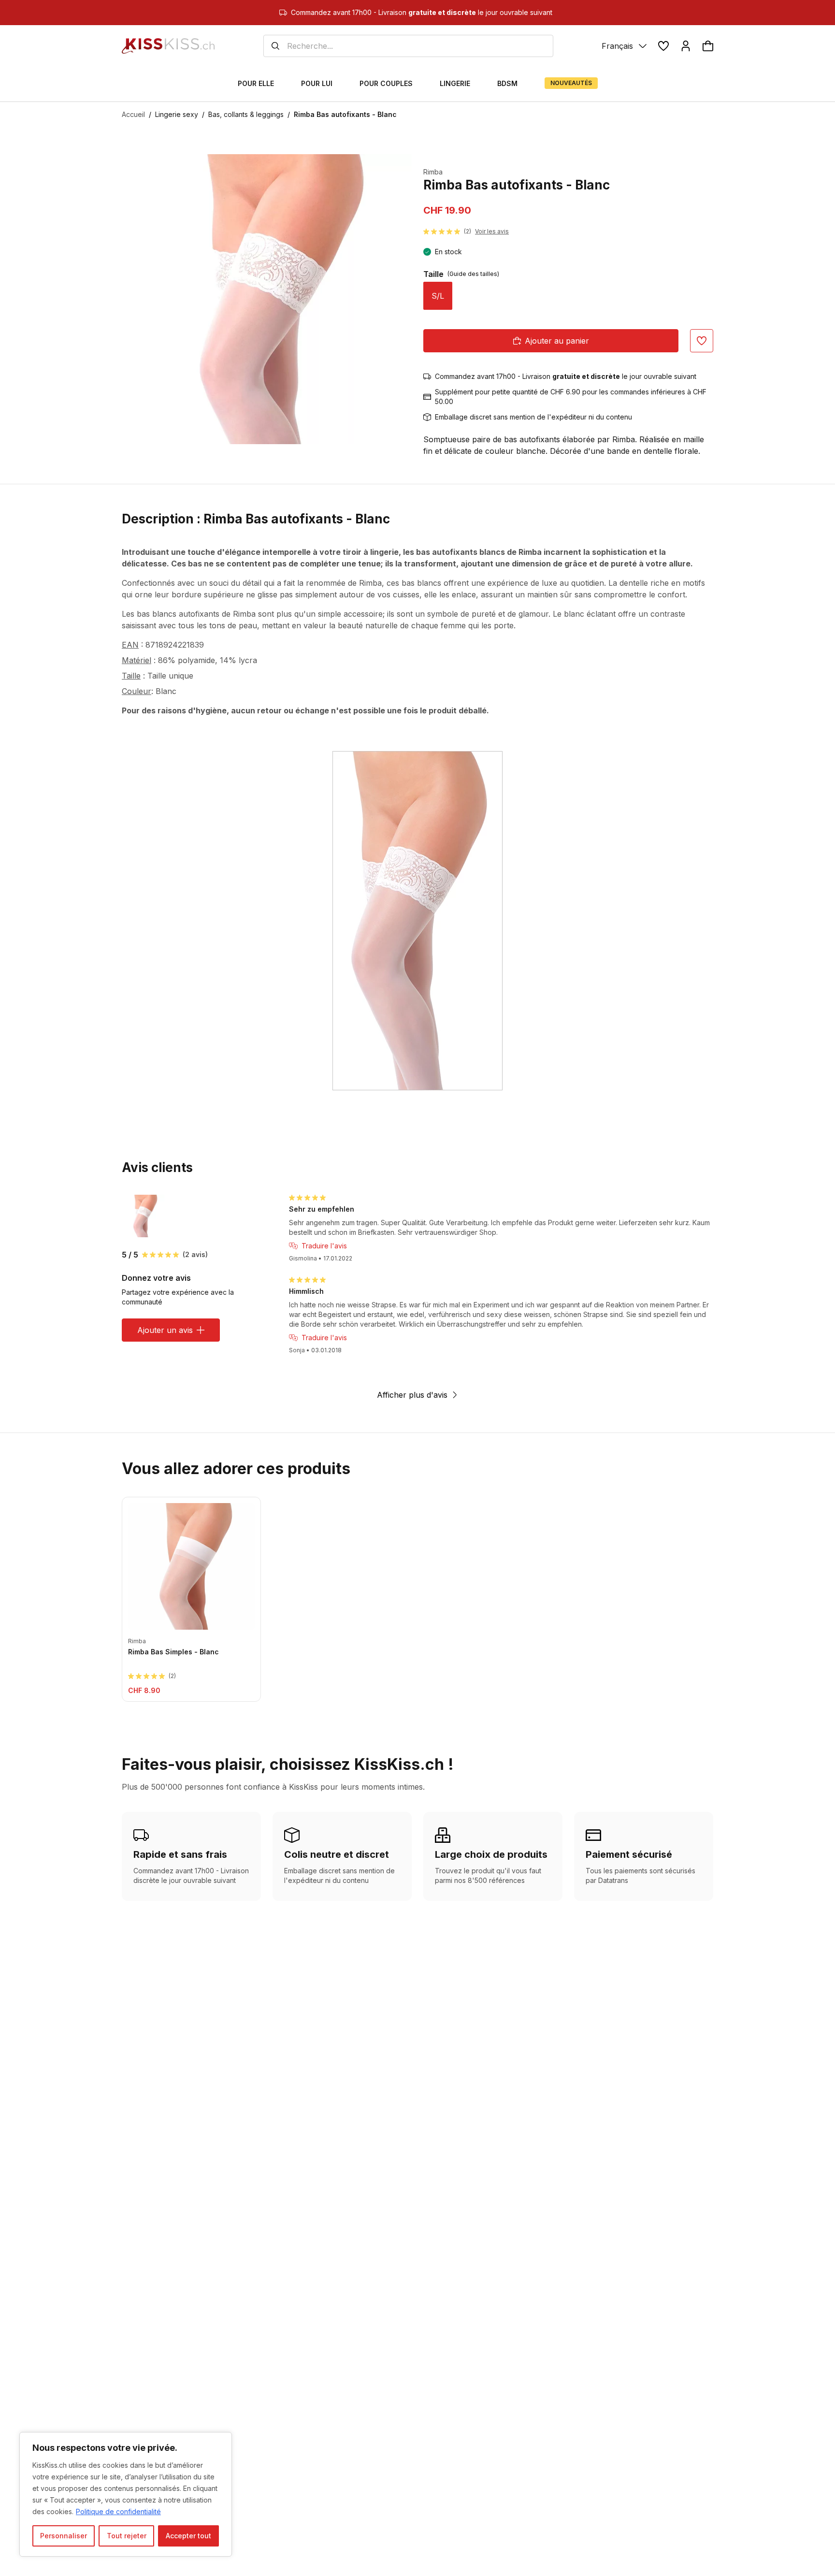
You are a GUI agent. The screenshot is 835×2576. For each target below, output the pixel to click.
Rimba (433, 172)
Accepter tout (188, 2536)
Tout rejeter (127, 2536)
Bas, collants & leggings (246, 114)
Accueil (133, 114)
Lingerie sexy (177, 114)
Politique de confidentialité (118, 2511)
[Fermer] (222, 2440)
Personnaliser (64, 2536)
